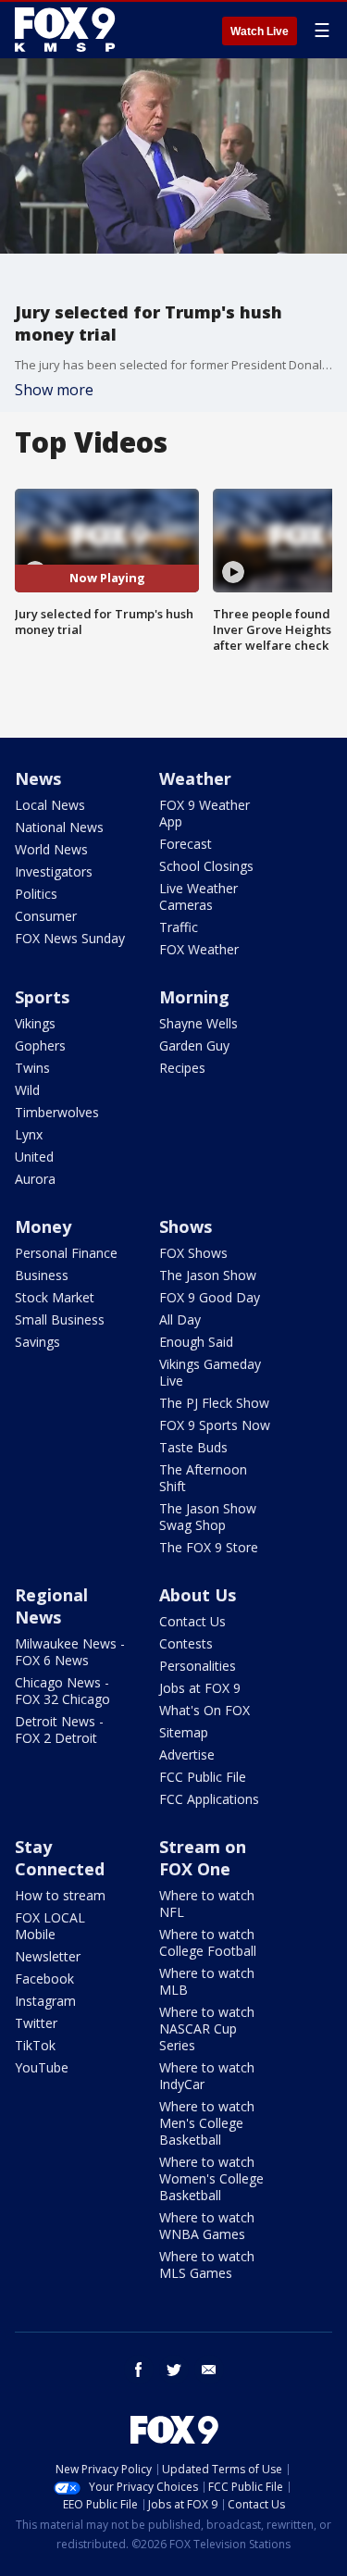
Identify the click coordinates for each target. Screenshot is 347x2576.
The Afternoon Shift (203, 1478)
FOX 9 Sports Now (215, 1425)
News (38, 778)
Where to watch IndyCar (207, 2076)
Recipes (182, 1068)
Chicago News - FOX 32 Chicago (62, 1691)
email (209, 2370)
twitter (174, 2370)
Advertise (187, 1755)
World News (51, 849)
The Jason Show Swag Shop (208, 1517)
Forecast (186, 844)
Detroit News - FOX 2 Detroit (59, 1730)
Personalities (198, 1666)
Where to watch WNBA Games (207, 2226)
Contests (186, 1643)
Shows (186, 1226)
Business (42, 1275)
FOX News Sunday (70, 938)
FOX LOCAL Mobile (50, 1926)
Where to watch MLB (207, 1981)
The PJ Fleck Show (214, 1403)
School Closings (206, 866)
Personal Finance (66, 1253)
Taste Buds (193, 1447)
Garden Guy (194, 1045)
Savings (37, 1342)
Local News (50, 805)
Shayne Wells (198, 1023)
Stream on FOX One (203, 1858)
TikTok (35, 2045)
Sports (42, 997)
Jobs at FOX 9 (200, 1688)
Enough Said (196, 1342)
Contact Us (192, 1621)
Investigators (54, 871)
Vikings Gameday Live (210, 1372)
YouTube (42, 2067)
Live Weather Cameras (198, 896)
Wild (27, 1090)
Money (43, 1226)
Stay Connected (60, 1858)
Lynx (29, 1134)
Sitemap (184, 1732)
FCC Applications (209, 1799)
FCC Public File (203, 1777)
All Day (180, 1319)
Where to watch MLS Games (207, 2265)
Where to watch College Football (208, 1942)
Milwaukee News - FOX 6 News (70, 1652)
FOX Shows (193, 1253)
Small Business (60, 1319)
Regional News (51, 1606)
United (34, 1157)
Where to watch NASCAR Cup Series (207, 2028)
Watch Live (260, 31)
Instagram (45, 2001)
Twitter (36, 2023)
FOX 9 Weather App (204, 813)
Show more (54, 390)
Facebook (44, 1979)
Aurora (35, 1179)
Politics (36, 894)
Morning (194, 997)
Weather (195, 778)
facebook (139, 2370)
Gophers (40, 1045)
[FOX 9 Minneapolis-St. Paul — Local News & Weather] (68, 30)
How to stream (60, 1895)
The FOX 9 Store (209, 1547)
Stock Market (55, 1297)
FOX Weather (199, 949)
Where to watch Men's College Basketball (207, 2123)
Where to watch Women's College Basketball (211, 2178)
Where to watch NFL (207, 1904)
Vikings (35, 1023)
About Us (198, 1595)
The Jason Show (208, 1275)
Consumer (46, 916)
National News (59, 827)
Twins (32, 1068)
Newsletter (48, 1956)
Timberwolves (57, 1112)
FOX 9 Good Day (210, 1297)
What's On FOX (204, 1710)
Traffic (179, 927)
